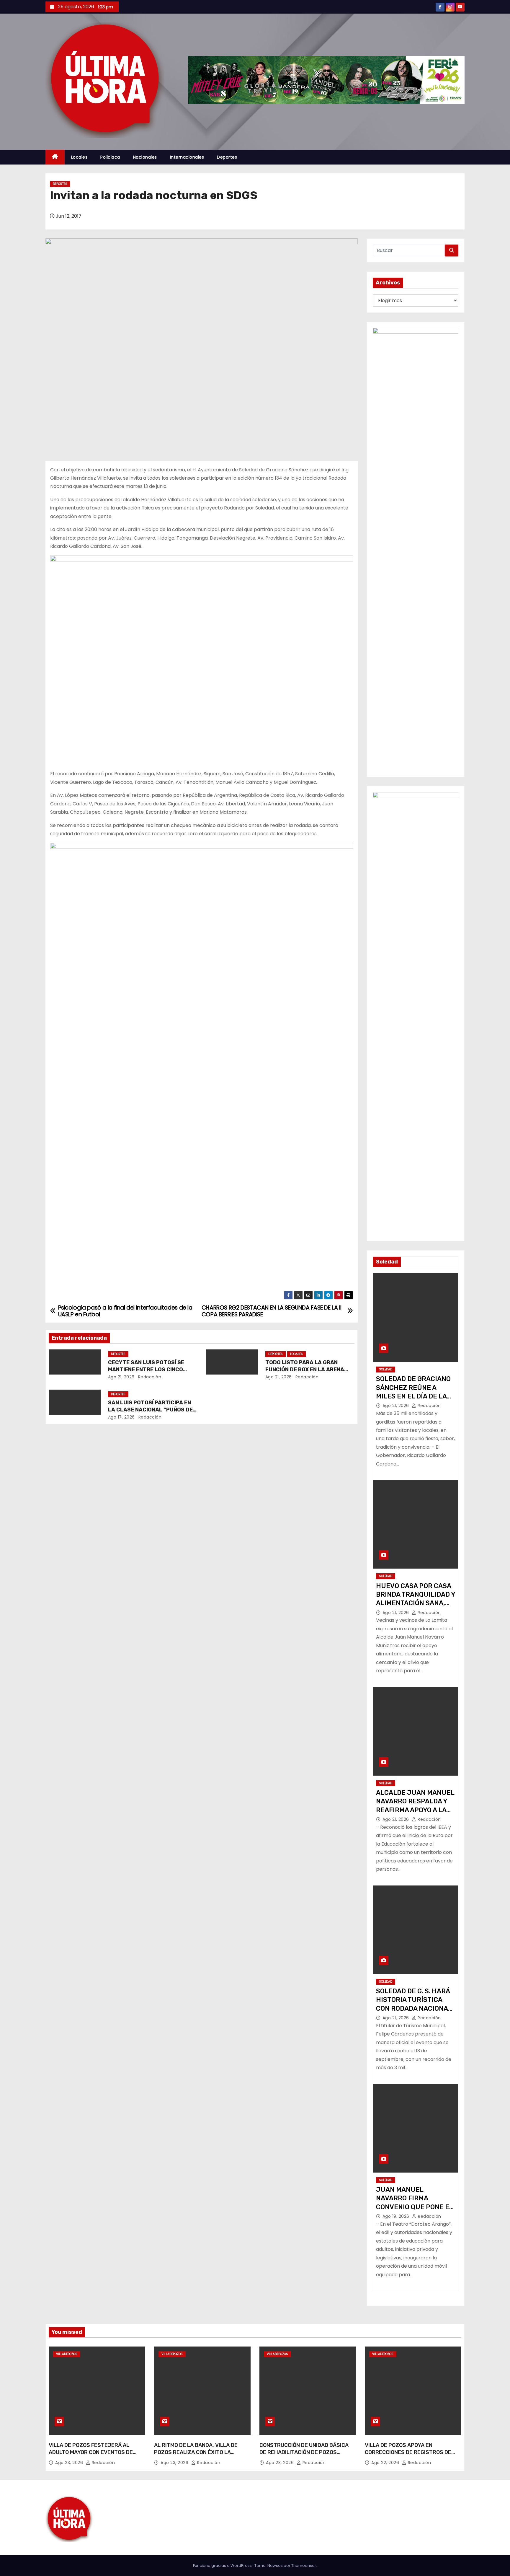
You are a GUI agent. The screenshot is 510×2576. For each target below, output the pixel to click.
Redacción (149, 1377)
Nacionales (145, 157)
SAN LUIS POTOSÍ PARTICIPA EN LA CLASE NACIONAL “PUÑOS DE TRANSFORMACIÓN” (150, 1410)
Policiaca (110, 157)
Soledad (386, 1369)
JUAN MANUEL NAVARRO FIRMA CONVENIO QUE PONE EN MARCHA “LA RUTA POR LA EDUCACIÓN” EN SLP (415, 2207)
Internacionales (187, 157)
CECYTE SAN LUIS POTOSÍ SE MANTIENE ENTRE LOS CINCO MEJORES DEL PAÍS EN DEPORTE (150, 1370)
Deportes (227, 157)
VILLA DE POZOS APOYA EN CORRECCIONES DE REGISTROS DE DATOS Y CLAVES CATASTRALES (408, 2452)
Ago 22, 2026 (386, 2463)
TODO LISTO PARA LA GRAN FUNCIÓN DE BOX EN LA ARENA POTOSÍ (305, 1370)
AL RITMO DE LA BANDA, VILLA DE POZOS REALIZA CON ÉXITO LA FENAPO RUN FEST (196, 2452)
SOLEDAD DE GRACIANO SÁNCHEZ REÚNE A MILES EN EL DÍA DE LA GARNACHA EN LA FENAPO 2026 (413, 1396)
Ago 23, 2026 (70, 2463)
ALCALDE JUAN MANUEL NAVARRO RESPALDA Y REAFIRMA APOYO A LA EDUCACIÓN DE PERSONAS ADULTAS (415, 1810)
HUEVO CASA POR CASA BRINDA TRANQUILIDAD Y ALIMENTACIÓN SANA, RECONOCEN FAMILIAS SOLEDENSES (416, 1603)
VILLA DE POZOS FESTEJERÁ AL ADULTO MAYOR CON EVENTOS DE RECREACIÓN (91, 2452)
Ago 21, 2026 (121, 1377)
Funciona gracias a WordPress (223, 2566)
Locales (79, 157)
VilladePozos (67, 2354)
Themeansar (304, 2566)
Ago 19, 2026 (397, 2216)
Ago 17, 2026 (121, 1417)
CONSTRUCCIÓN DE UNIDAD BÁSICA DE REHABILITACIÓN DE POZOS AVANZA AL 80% (304, 2452)
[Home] (55, 157)
